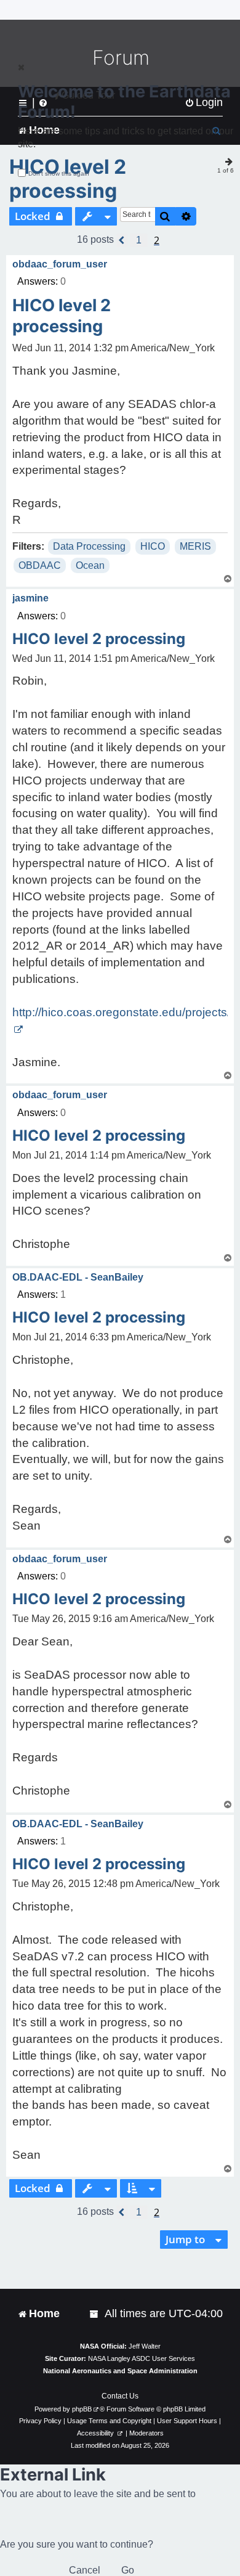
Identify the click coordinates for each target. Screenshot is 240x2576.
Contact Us (120, 2396)
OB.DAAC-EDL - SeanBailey (78, 1277)
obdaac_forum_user (60, 264)
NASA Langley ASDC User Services (142, 2358)
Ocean (90, 565)
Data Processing (89, 546)
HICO (153, 546)
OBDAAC (40, 565)
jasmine (30, 598)
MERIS (195, 546)
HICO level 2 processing (68, 179)
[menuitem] (95, 2314)
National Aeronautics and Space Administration (120, 2371)
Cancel (85, 2570)
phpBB (82, 2409)
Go (128, 2570)
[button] (122, 240)
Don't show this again (59, 173)
